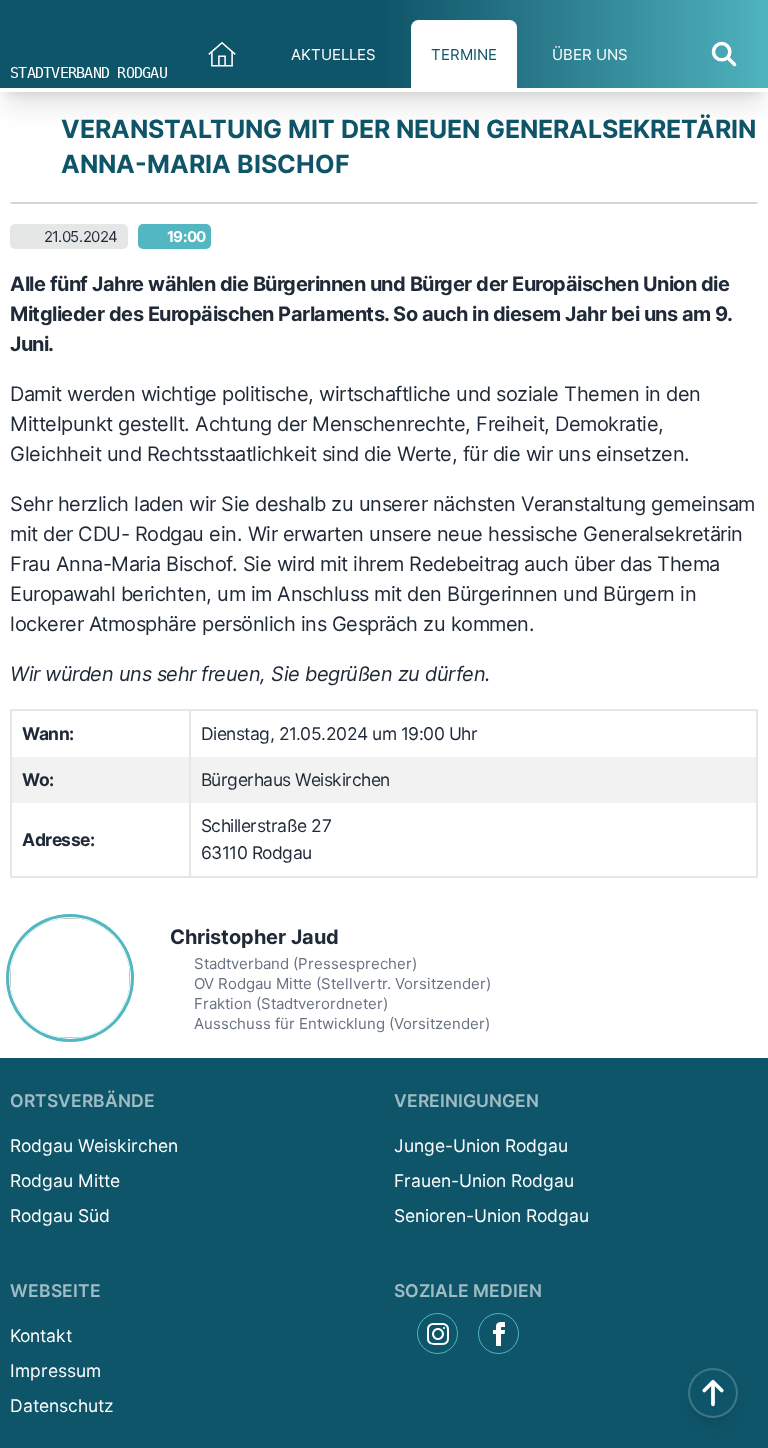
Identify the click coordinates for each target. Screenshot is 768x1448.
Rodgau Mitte (65, 1180)
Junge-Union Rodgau (481, 1145)
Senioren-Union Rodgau (491, 1215)
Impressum (55, 1370)
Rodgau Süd (60, 1215)
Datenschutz (61, 1405)
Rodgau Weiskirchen (94, 1145)
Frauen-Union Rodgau (484, 1180)
